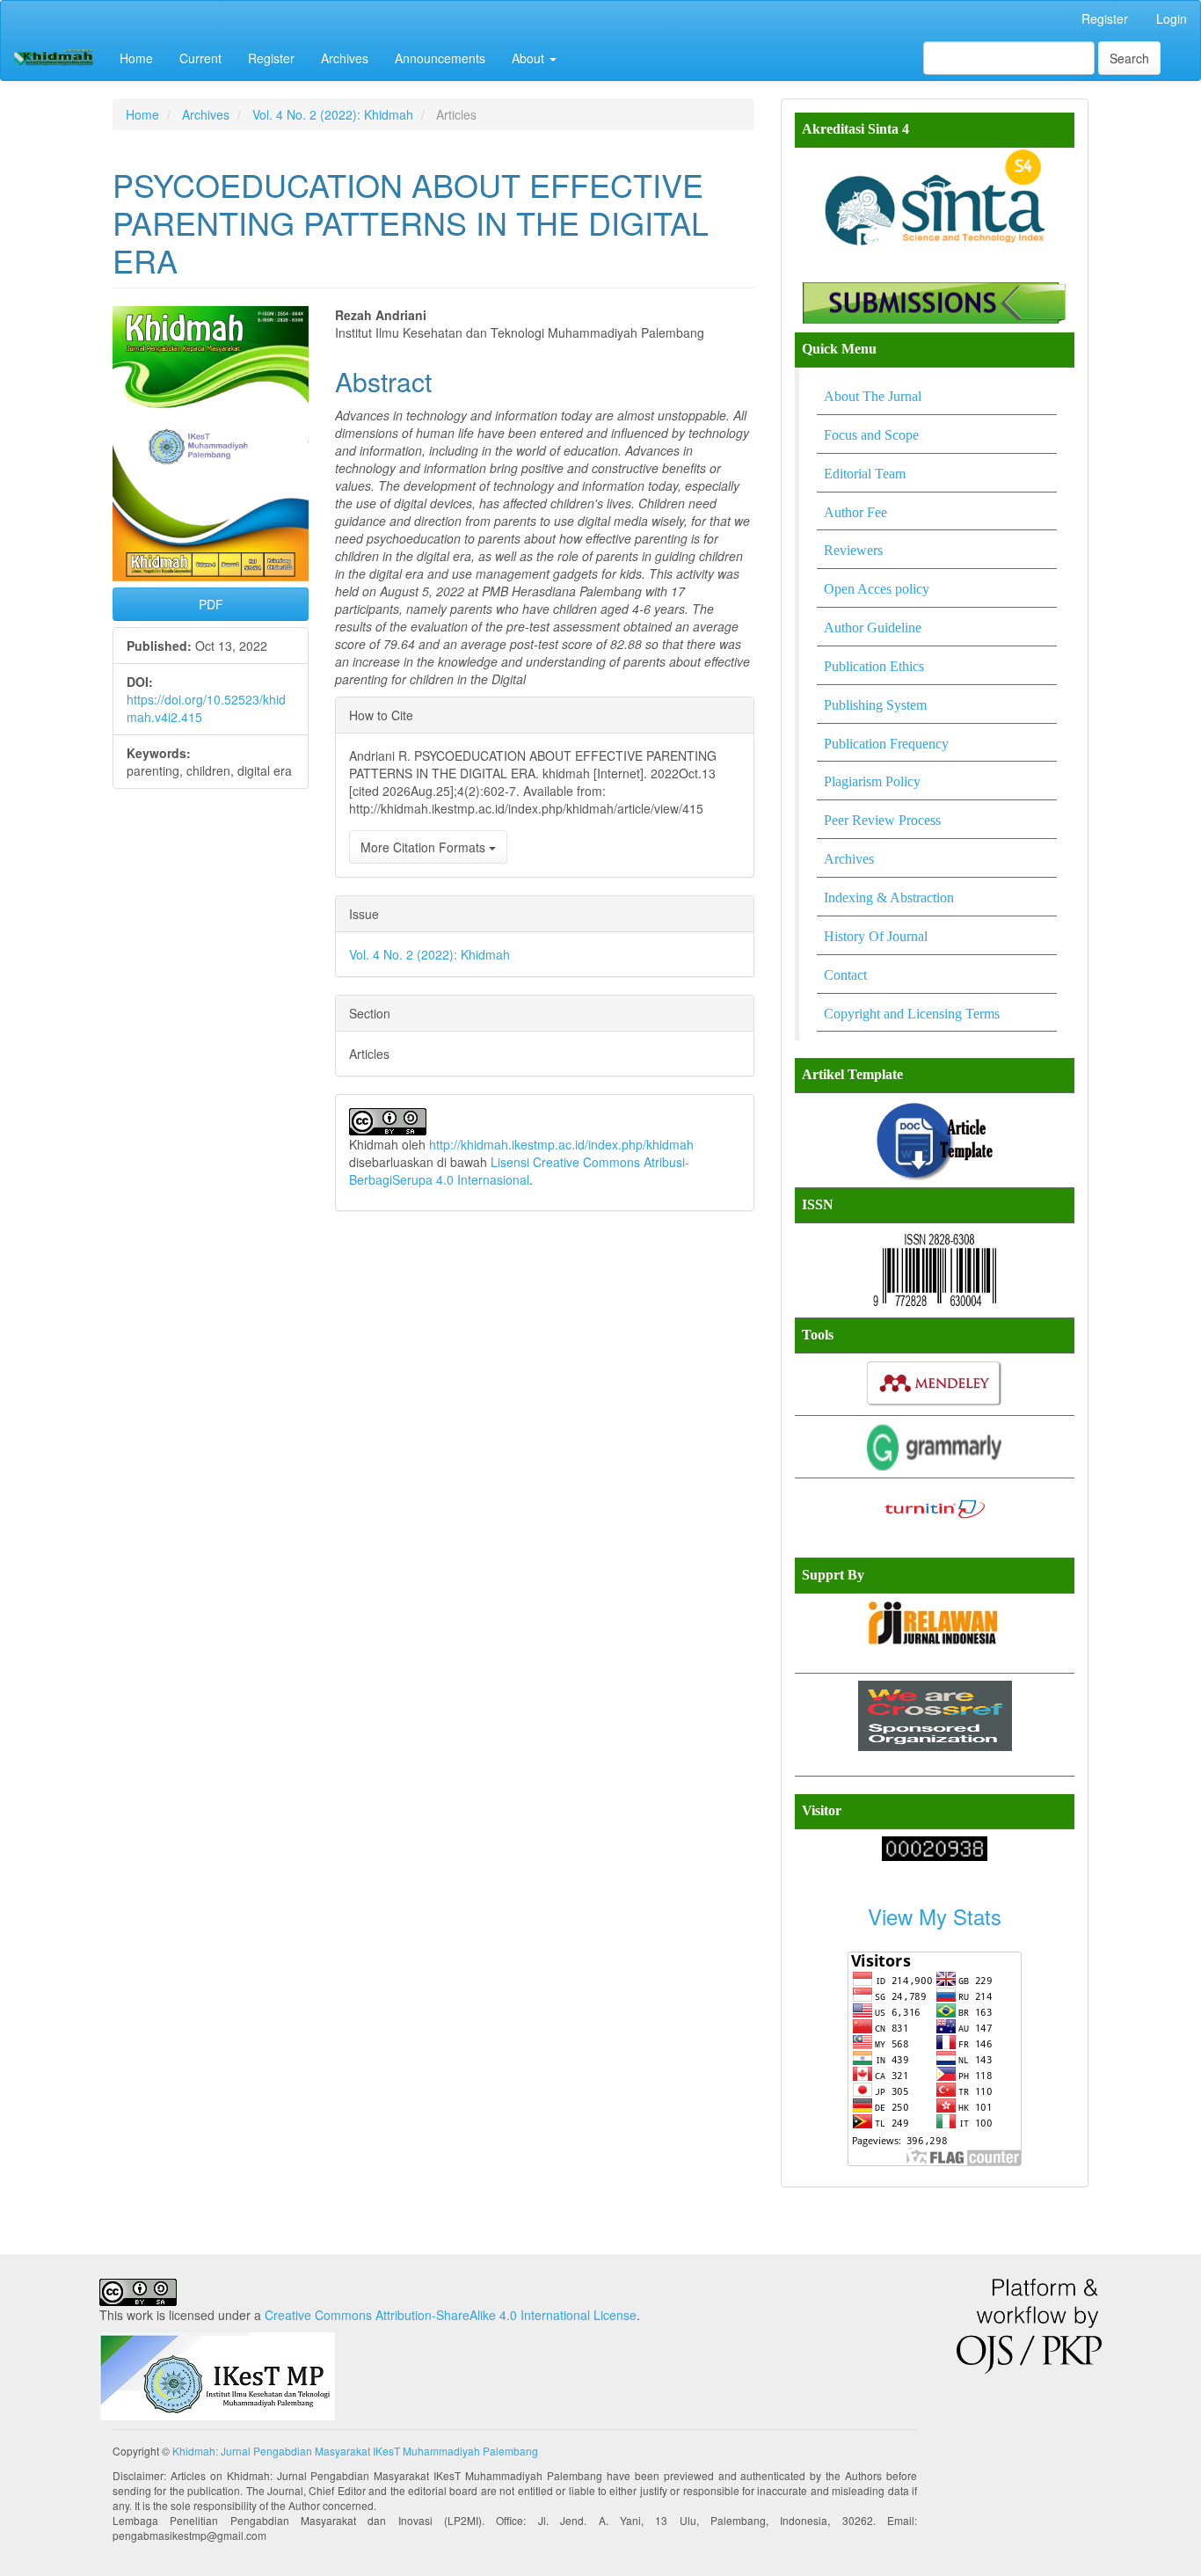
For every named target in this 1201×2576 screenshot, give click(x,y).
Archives (345, 58)
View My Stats (935, 1916)
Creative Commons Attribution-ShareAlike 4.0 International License (451, 2315)
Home (136, 58)
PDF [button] (211, 604)
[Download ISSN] (935, 1270)
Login (1172, 18)
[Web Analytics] (935, 1846)
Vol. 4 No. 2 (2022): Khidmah (333, 114)
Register (1105, 18)
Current (200, 58)
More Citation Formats (425, 847)
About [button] (530, 58)
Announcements (440, 58)
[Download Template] (935, 1140)
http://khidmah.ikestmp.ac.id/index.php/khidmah (561, 1144)
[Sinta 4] (935, 197)
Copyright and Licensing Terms (912, 1014)
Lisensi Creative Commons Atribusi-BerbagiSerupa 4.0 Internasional (519, 1171)
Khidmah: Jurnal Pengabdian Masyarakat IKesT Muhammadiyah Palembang (355, 2451)
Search (1129, 58)
